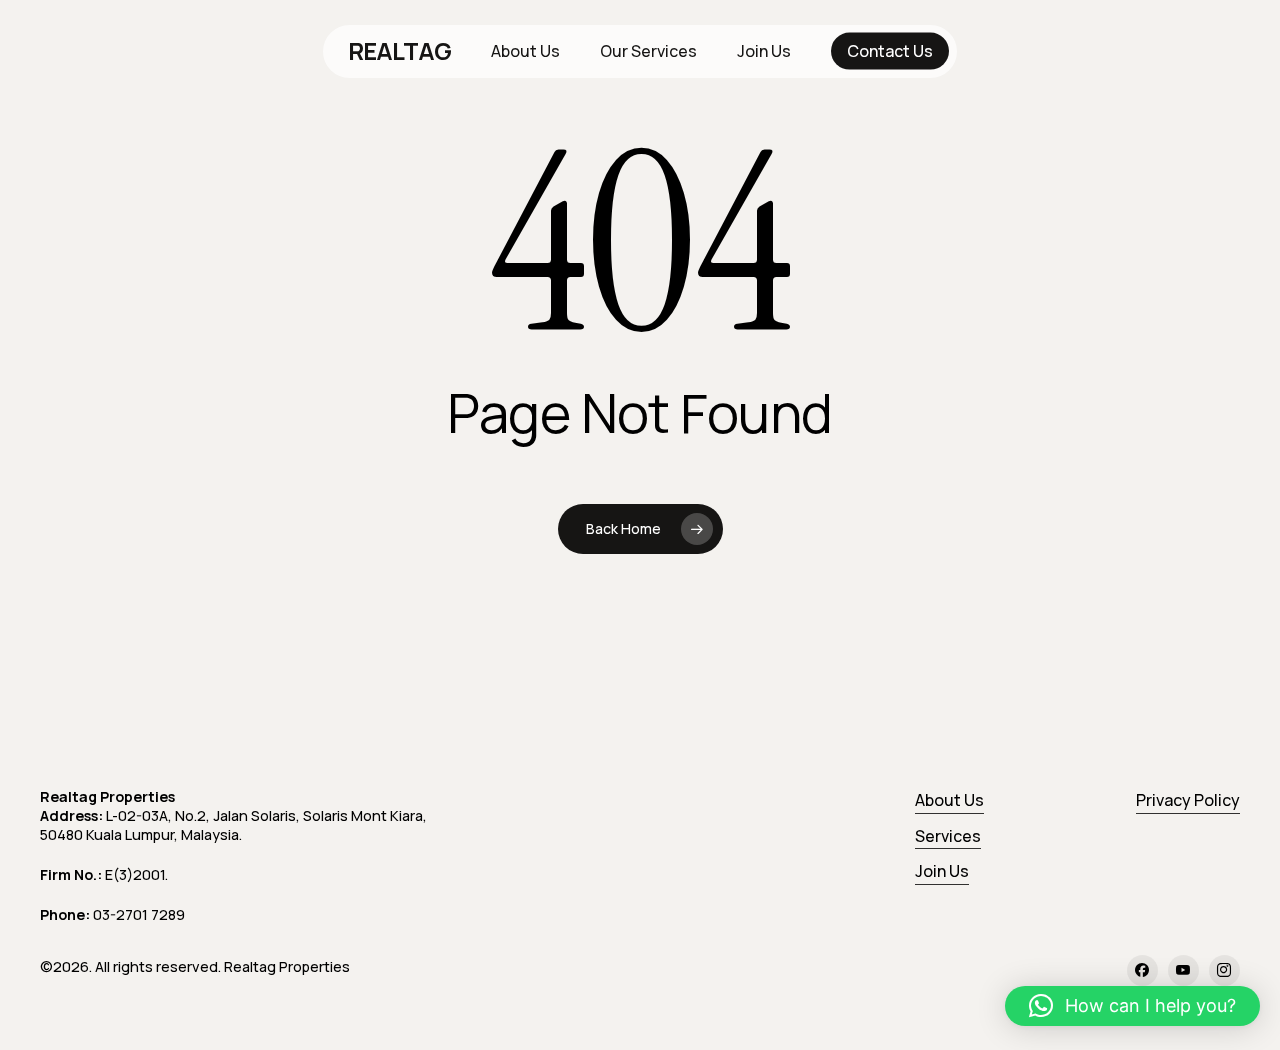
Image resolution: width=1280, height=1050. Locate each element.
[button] (1132, 1006)
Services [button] (948, 836)
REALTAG (400, 51)
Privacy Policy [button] (1188, 800)
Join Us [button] (942, 871)
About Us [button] (949, 800)
